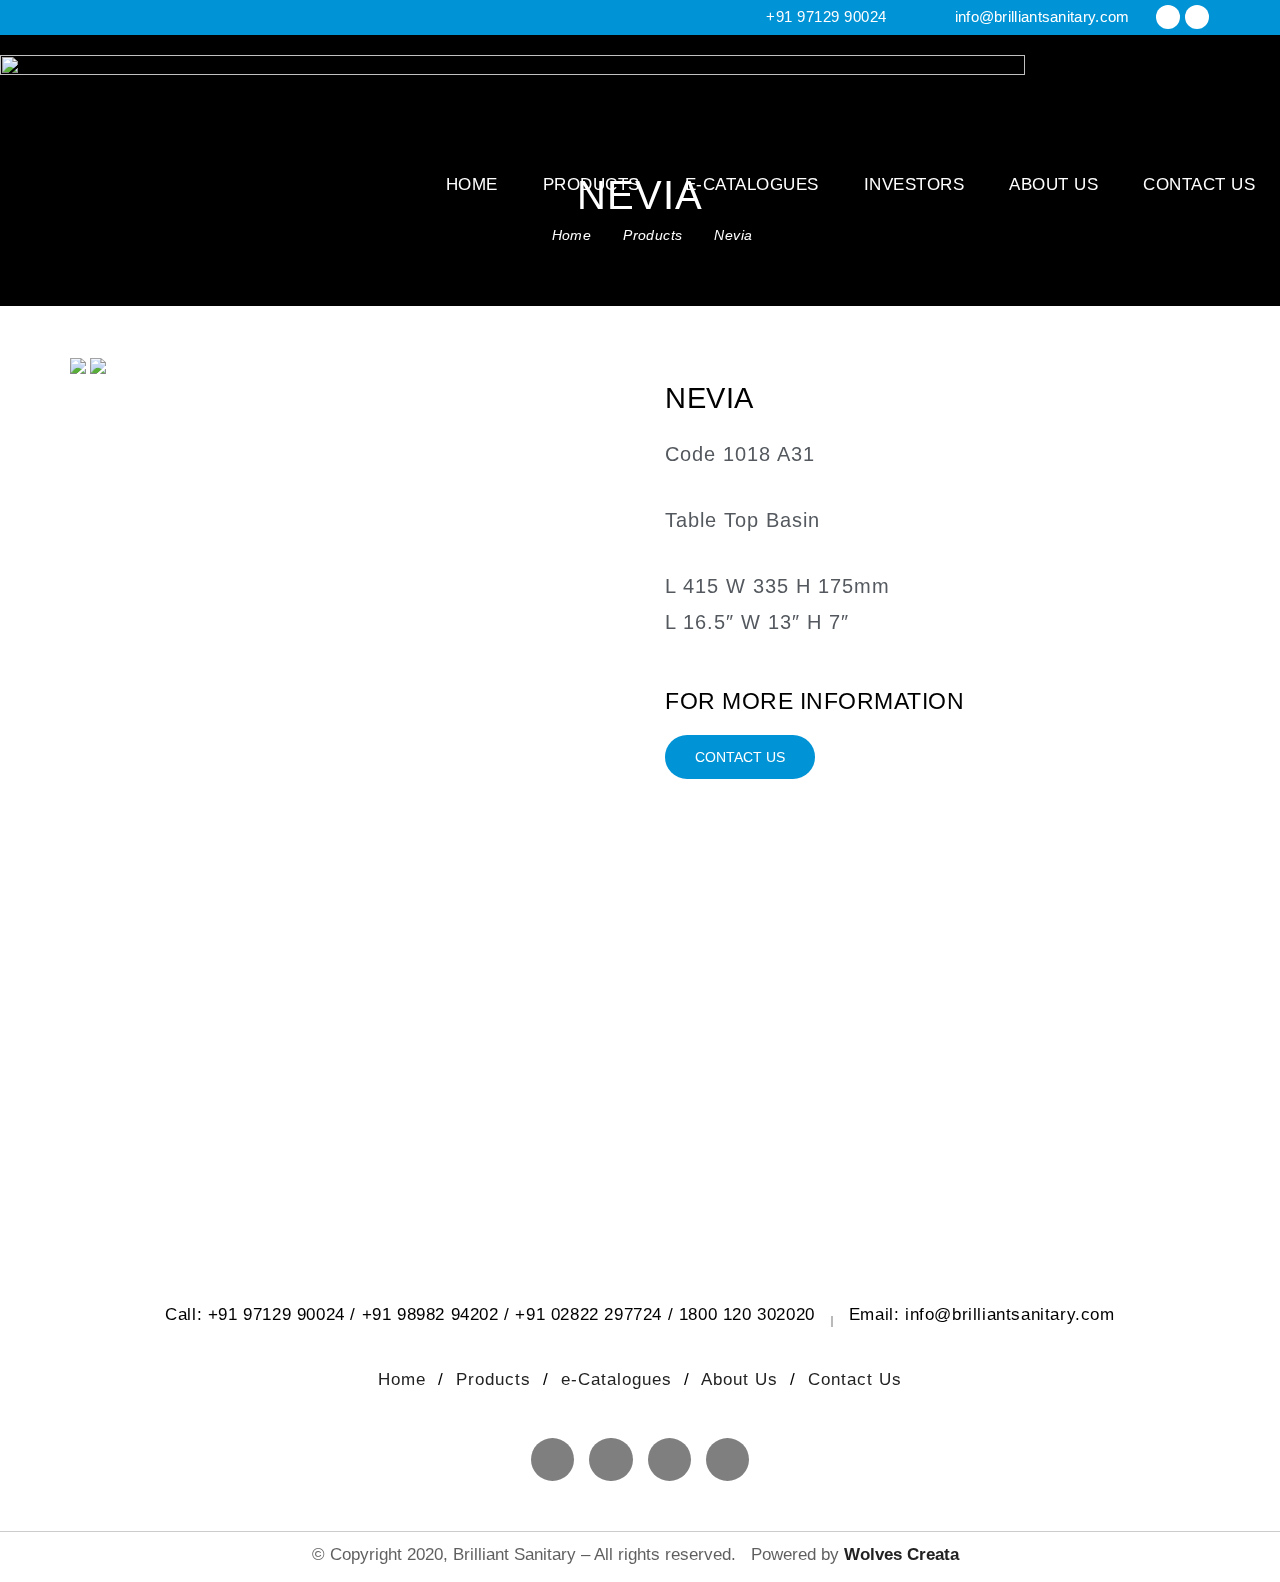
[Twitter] (669, 1459)
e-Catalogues (619, 1379)
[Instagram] (1197, 17)
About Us (1053, 184)
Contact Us (1199, 184)
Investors (914, 184)
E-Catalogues (752, 184)
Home (472, 184)
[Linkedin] (727, 1459)
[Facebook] (1168, 17)
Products (591, 184)
